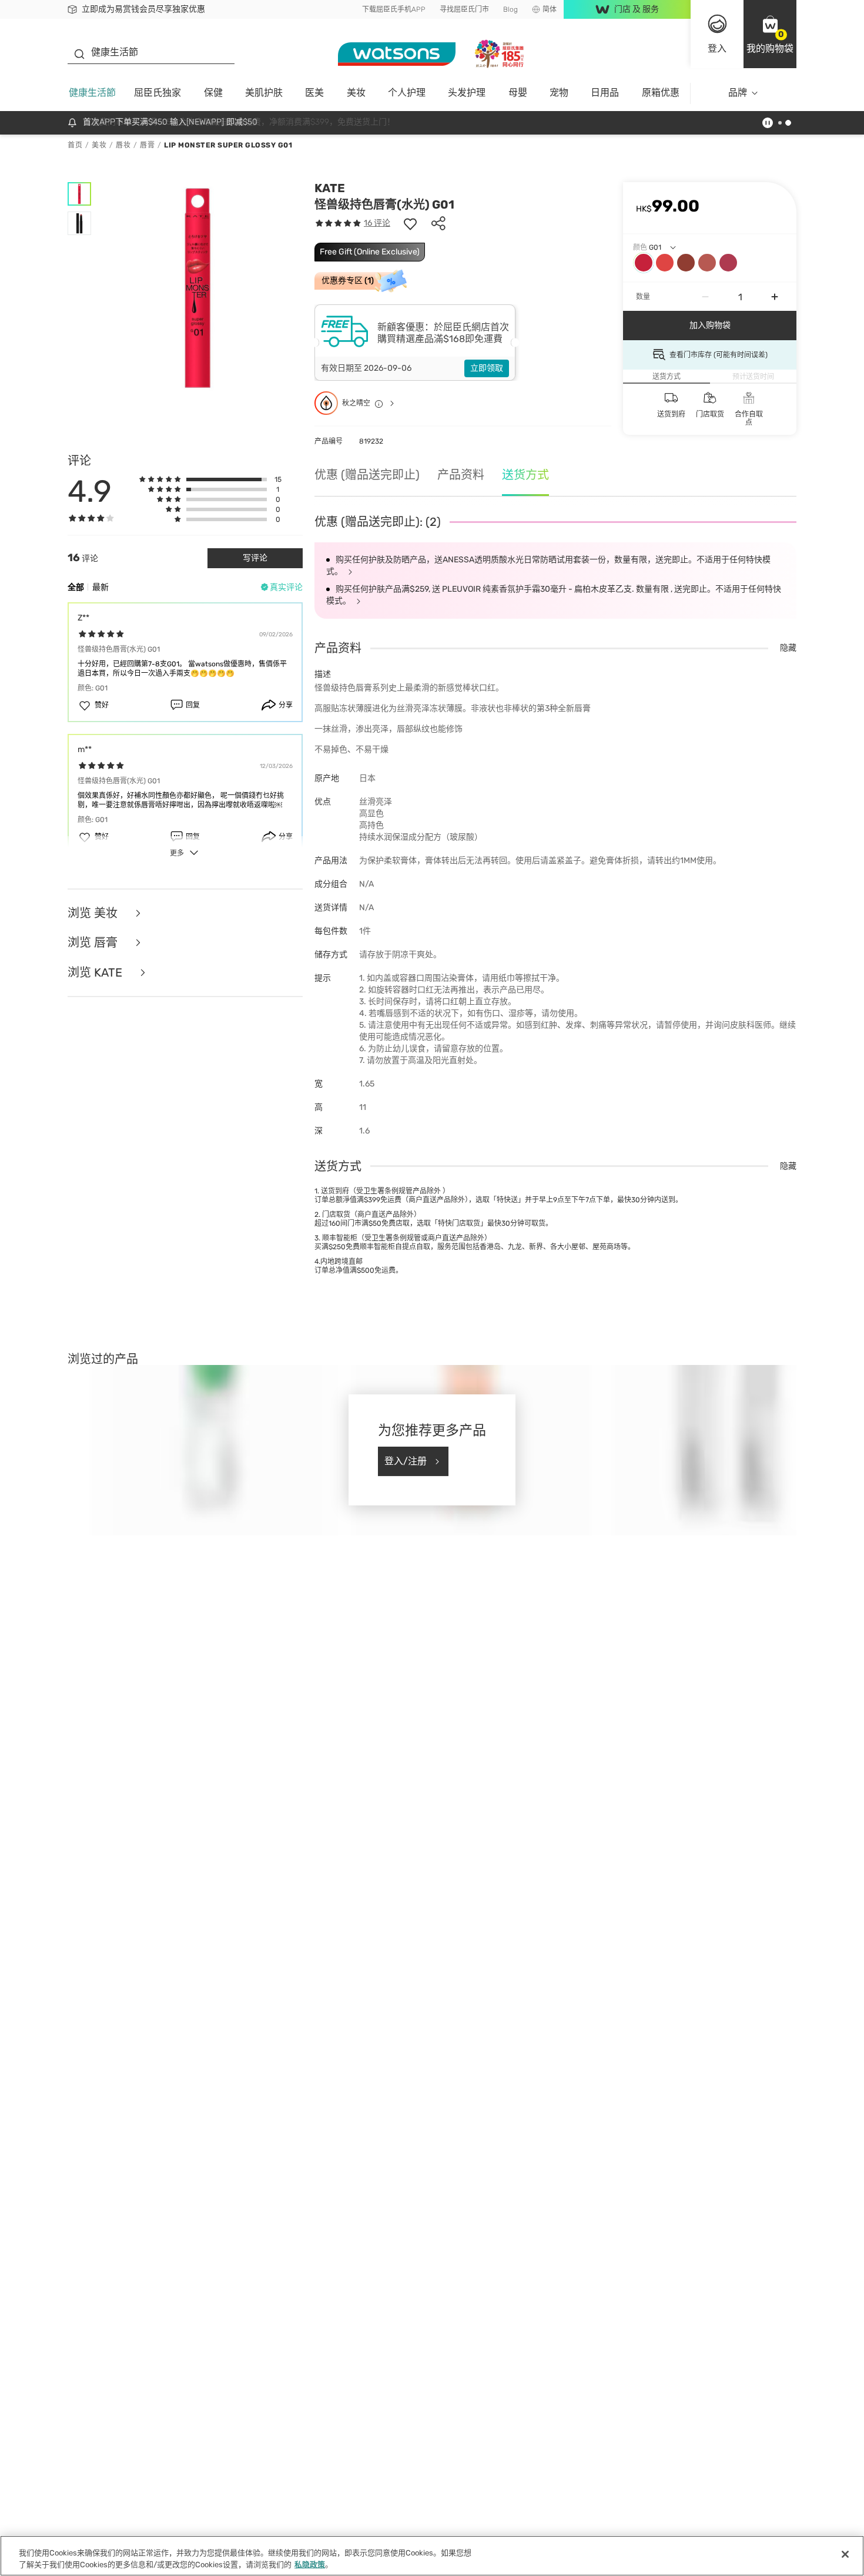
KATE (330, 188)
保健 (213, 93)
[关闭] (845, 2554)
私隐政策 (310, 2564)
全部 (76, 587)
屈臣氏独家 (158, 93)
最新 (101, 587)
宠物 (559, 93)
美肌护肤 (264, 93)
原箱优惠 (661, 93)
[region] (432, 2556)
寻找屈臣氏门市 (464, 9)
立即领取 (487, 368)
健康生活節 (92, 93)
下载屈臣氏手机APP (394, 9)
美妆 (356, 93)
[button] (770, 34)
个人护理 (407, 93)
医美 (314, 93)
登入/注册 (406, 1461)
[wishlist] (410, 223)
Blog (510, 9)
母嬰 (518, 93)
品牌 (738, 93)
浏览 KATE (96, 973)
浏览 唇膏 (94, 943)
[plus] (775, 297)
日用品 (605, 93)
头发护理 (467, 93)
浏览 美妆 (94, 913)
